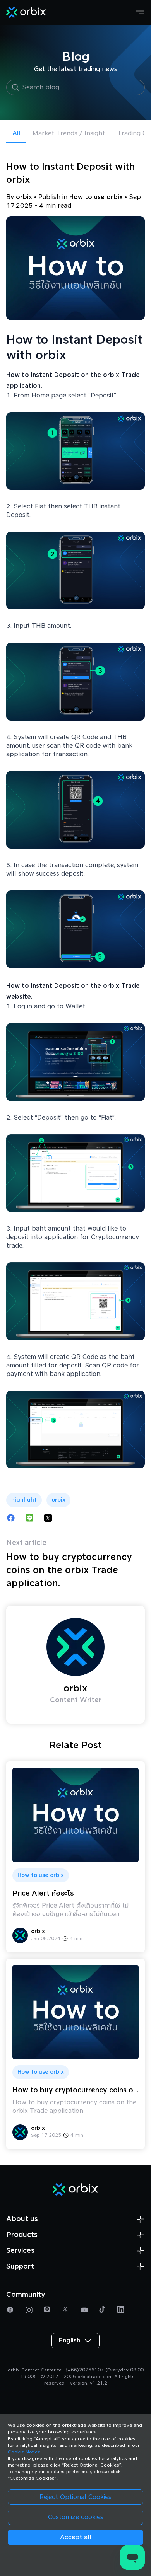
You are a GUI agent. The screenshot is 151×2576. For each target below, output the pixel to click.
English (69, 2341)
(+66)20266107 (85, 2370)
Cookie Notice (24, 2452)
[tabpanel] (75, 1157)
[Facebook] (11, 2310)
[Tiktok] (103, 2310)
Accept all (76, 2537)
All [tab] (16, 133)
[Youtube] (85, 2310)
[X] (66, 2310)
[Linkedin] (122, 2310)
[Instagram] (29, 2310)
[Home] (26, 12)
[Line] (48, 2310)
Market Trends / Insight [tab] (69, 133)
